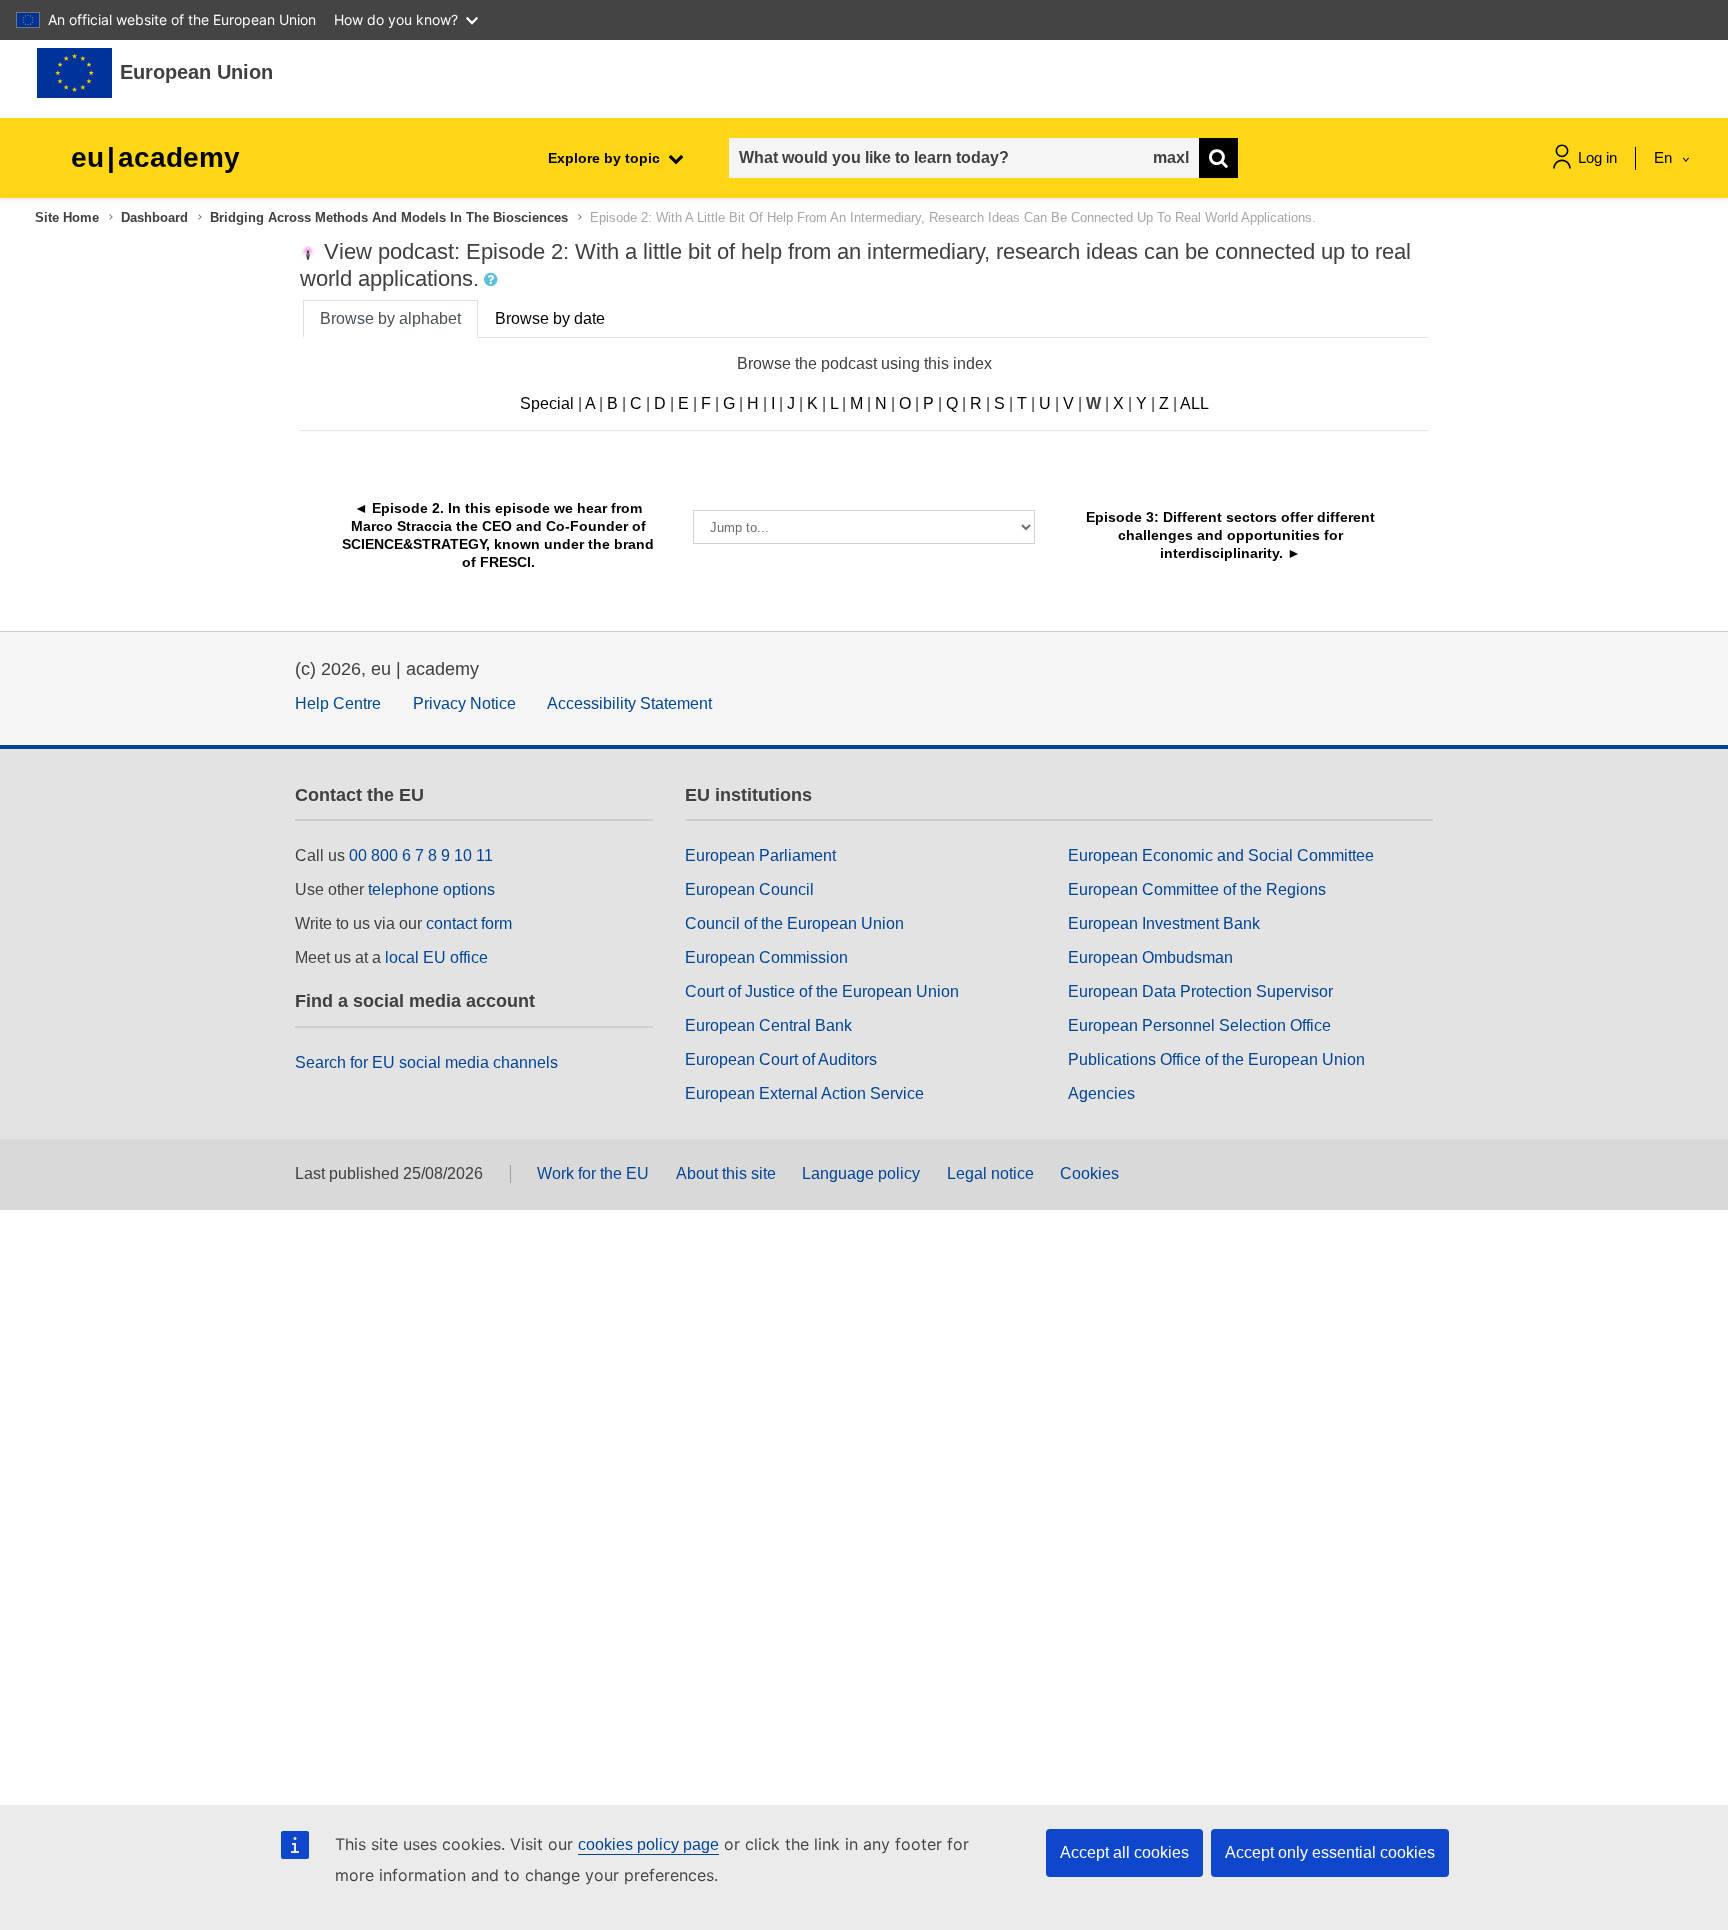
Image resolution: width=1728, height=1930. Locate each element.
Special (547, 403)
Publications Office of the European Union (1216, 1059)
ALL (1194, 403)
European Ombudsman (1150, 957)
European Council (749, 889)
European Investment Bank (1164, 923)
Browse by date (550, 318)
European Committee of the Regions (1197, 889)
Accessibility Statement (629, 703)
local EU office (436, 957)
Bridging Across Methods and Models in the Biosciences (389, 217)
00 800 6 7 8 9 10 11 (421, 855)
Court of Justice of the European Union (822, 991)
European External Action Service (804, 1093)
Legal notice (990, 1173)
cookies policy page (648, 1844)
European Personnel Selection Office (1199, 1025)
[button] (493, 280)
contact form (469, 923)
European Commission (766, 957)
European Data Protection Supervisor (1200, 991)
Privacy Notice (464, 703)
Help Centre (338, 703)
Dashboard (154, 217)
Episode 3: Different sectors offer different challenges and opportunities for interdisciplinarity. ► (1232, 535)
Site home (67, 217)
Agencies (1101, 1093)
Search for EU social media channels (426, 1062)
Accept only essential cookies (1330, 1852)
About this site (726, 1173)
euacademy (155, 157)
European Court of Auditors (781, 1059)
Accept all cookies (1124, 1852)
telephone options (431, 889)
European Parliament (760, 855)
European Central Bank (768, 1025)
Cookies (1089, 1173)
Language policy (861, 1173)
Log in (1597, 157)
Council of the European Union (794, 923)
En (1665, 157)
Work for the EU (593, 1173)
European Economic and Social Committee (1221, 855)
